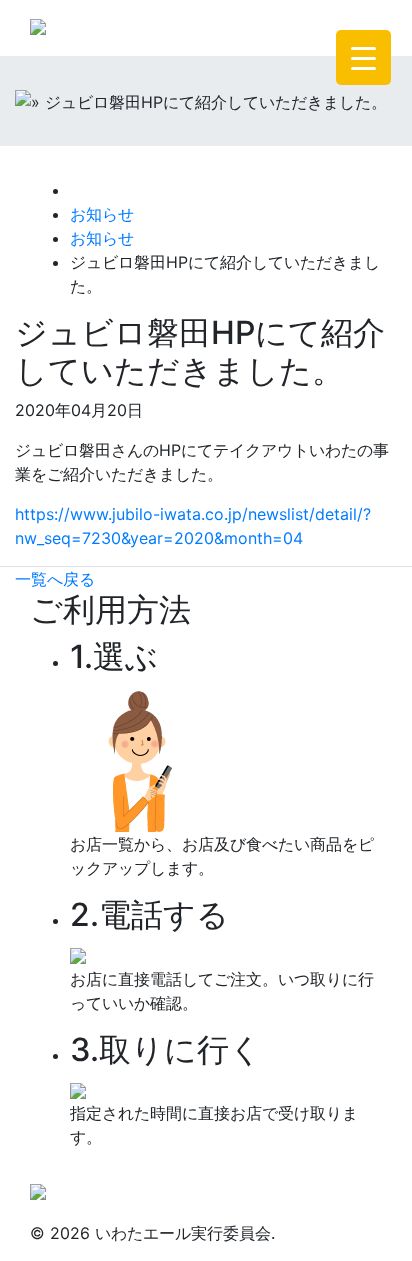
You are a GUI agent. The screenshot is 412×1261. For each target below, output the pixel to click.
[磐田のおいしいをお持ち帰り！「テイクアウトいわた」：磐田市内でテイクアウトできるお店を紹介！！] (38, 1188)
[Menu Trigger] (363, 57)
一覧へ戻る (55, 579)
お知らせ (102, 214)
